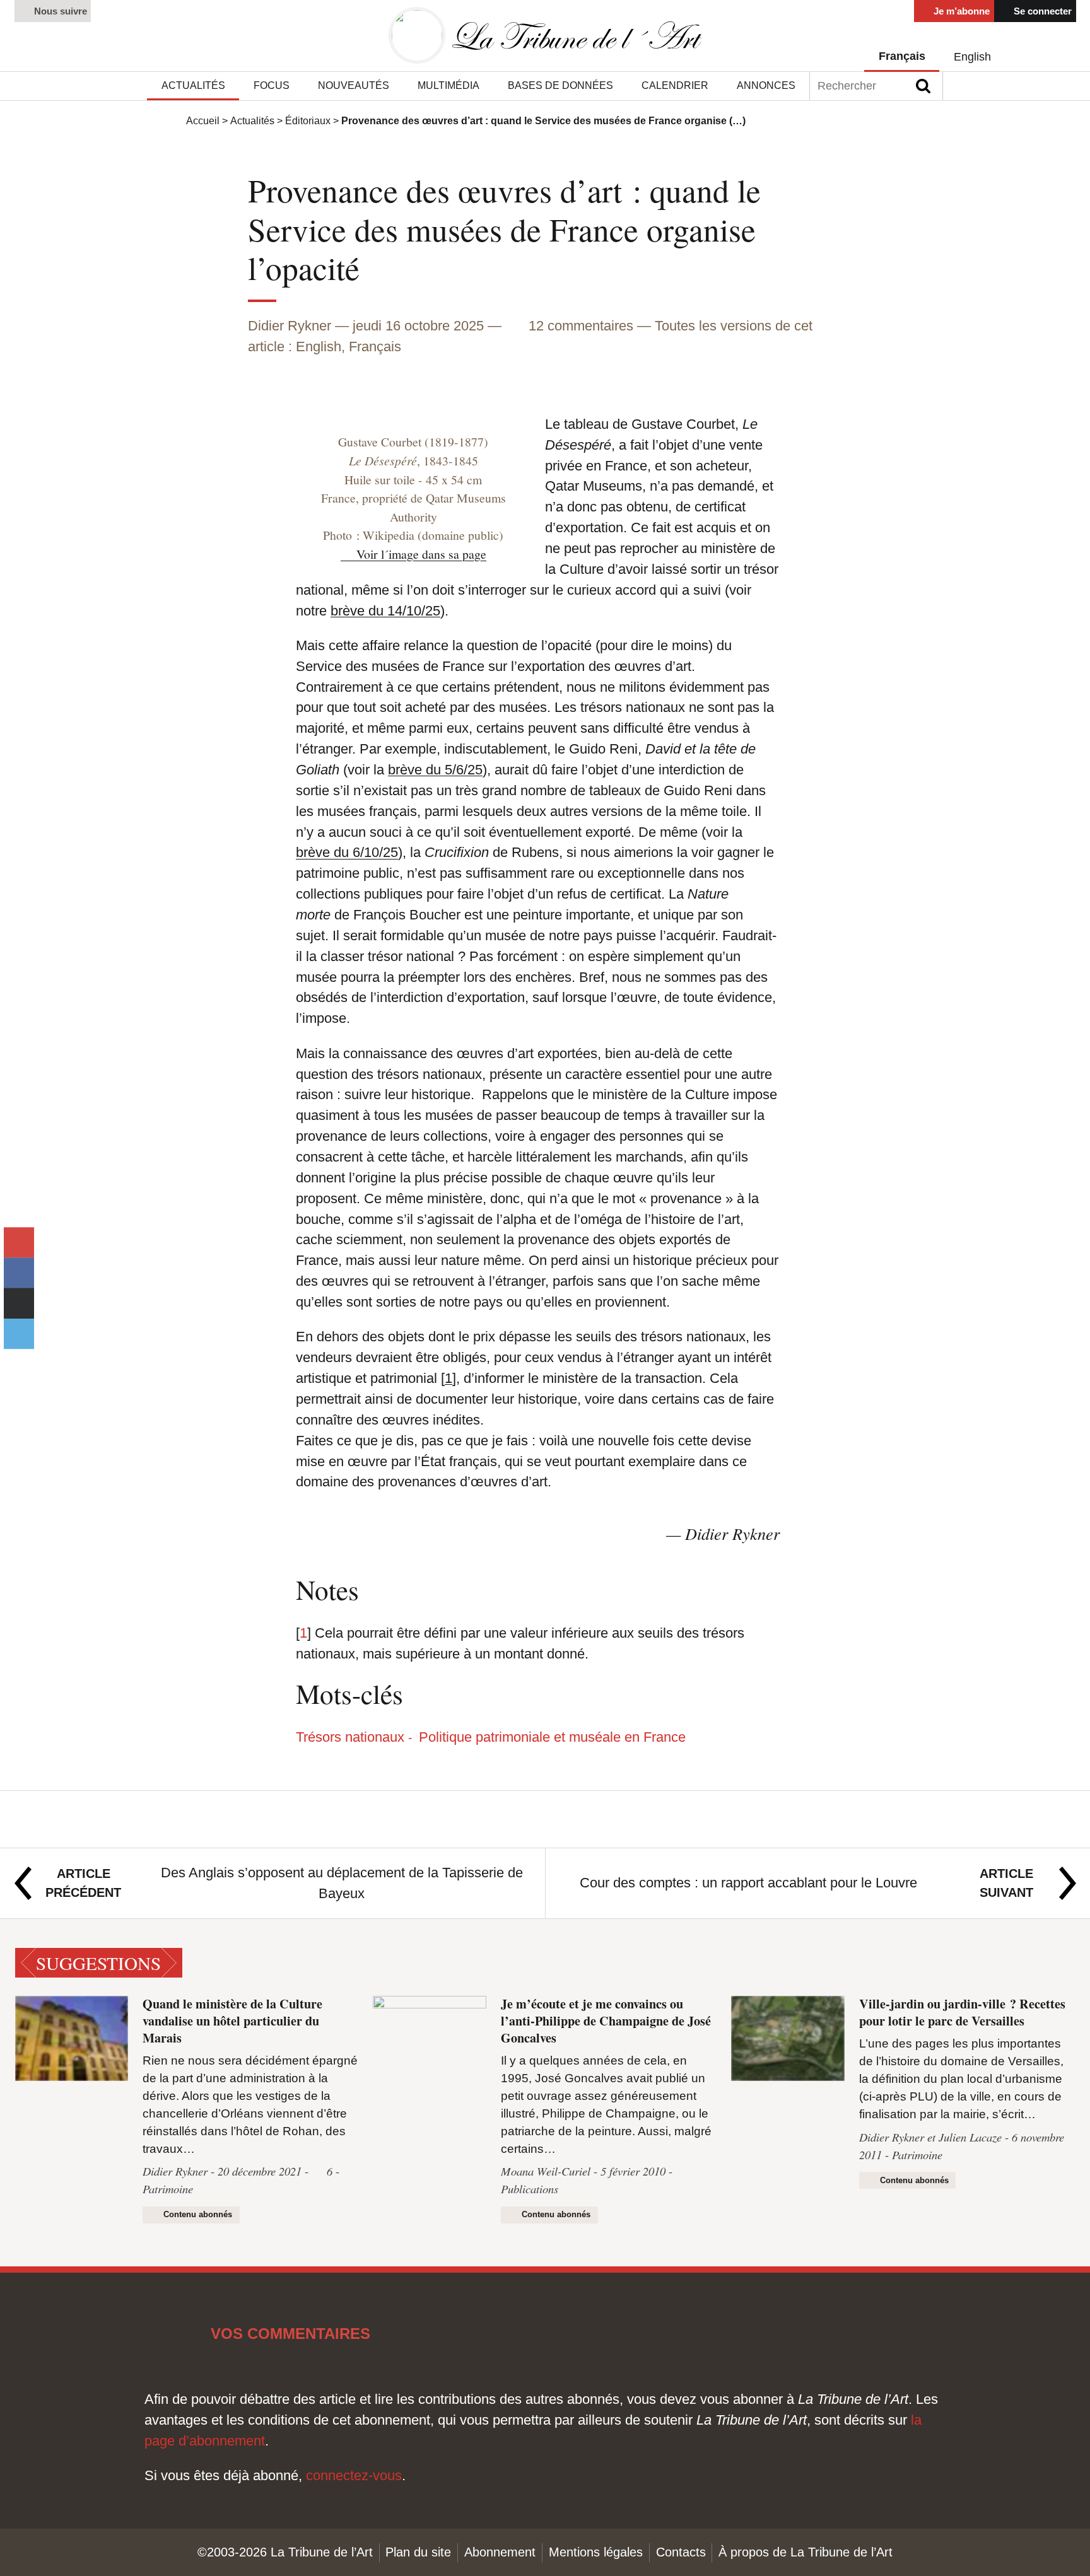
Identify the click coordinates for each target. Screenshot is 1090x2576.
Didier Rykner (290, 326)
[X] (19, 1334)
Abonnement (500, 2552)
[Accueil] (545, 36)
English (972, 57)
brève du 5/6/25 (435, 770)
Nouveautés (354, 85)
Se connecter (1041, 11)
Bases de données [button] (560, 85)
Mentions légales (596, 2552)
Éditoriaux (308, 121)
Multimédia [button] (448, 85)
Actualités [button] (193, 85)
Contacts (681, 2552)
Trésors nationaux (350, 1737)
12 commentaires (583, 326)
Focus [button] (272, 85)
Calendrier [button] (675, 85)
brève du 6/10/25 (347, 852)
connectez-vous (354, 2475)
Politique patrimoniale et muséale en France (552, 1737)
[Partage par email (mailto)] (19, 1242)
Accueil (203, 121)
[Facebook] (19, 1273)
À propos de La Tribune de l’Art (806, 2552)
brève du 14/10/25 (385, 611)
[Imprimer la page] (19, 1303)
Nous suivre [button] (59, 11)
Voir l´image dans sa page (421, 554)
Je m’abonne (960, 11)
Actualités (252, 121)
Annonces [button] (766, 85)
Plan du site (418, 2552)
